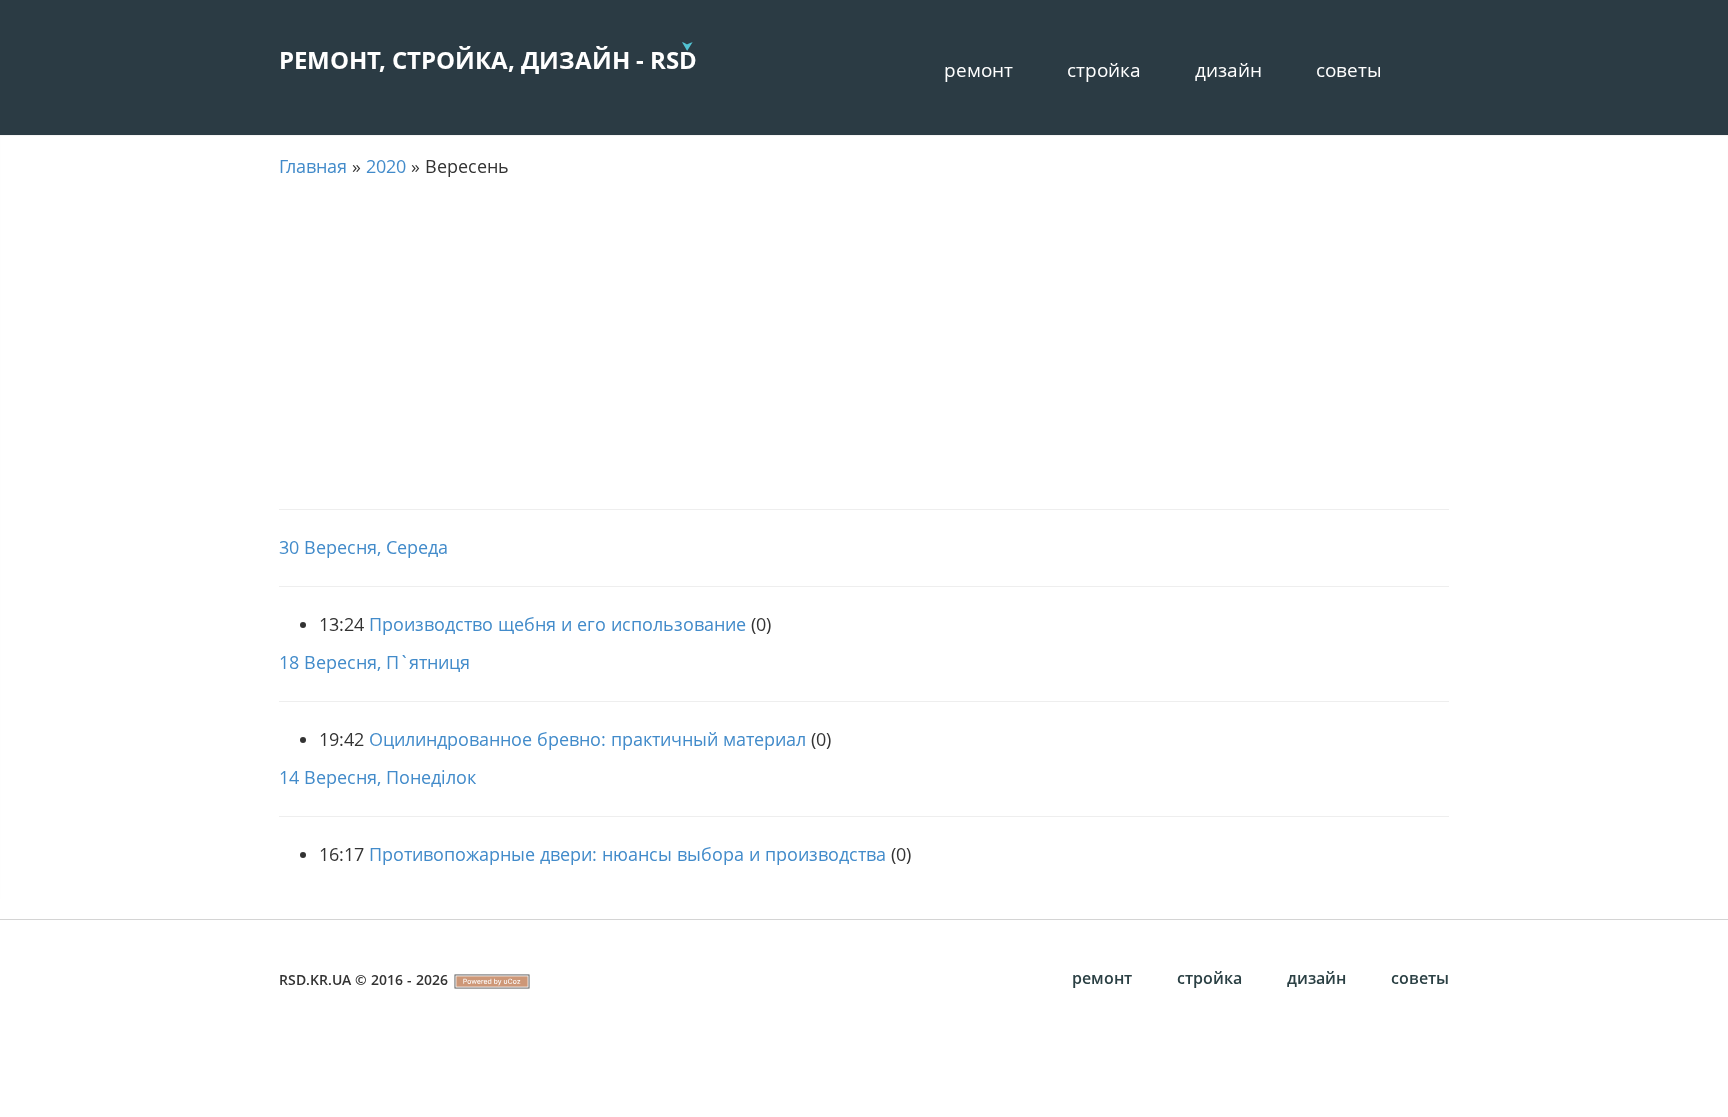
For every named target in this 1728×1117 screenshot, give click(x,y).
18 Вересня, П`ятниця (374, 662)
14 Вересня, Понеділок (377, 777)
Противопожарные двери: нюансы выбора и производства (627, 854)
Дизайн (1228, 70)
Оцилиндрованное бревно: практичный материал (587, 739)
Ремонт (978, 70)
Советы (1349, 70)
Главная (313, 166)
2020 (386, 166)
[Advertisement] (864, 344)
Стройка (1104, 70)
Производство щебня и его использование (557, 624)
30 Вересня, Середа (363, 547)
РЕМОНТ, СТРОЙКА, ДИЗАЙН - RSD (488, 59)
